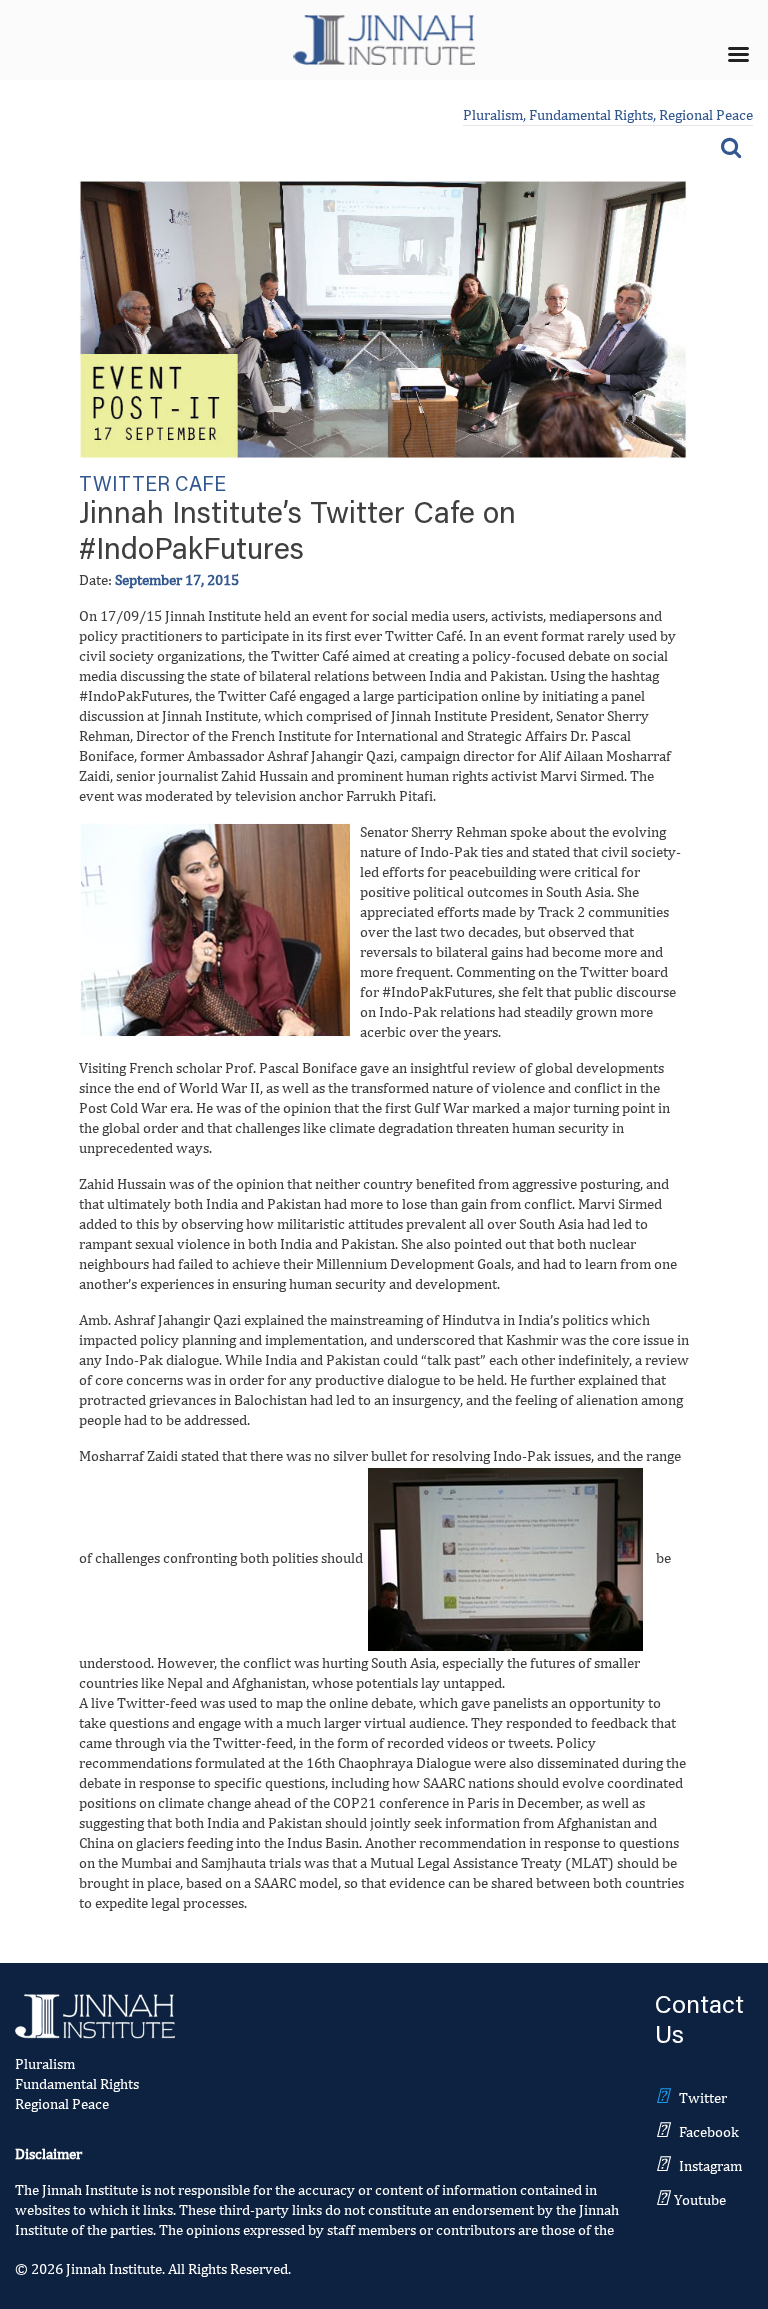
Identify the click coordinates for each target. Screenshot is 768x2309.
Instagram (710, 2165)
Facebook (709, 2131)
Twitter (703, 2097)
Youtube (700, 2199)
